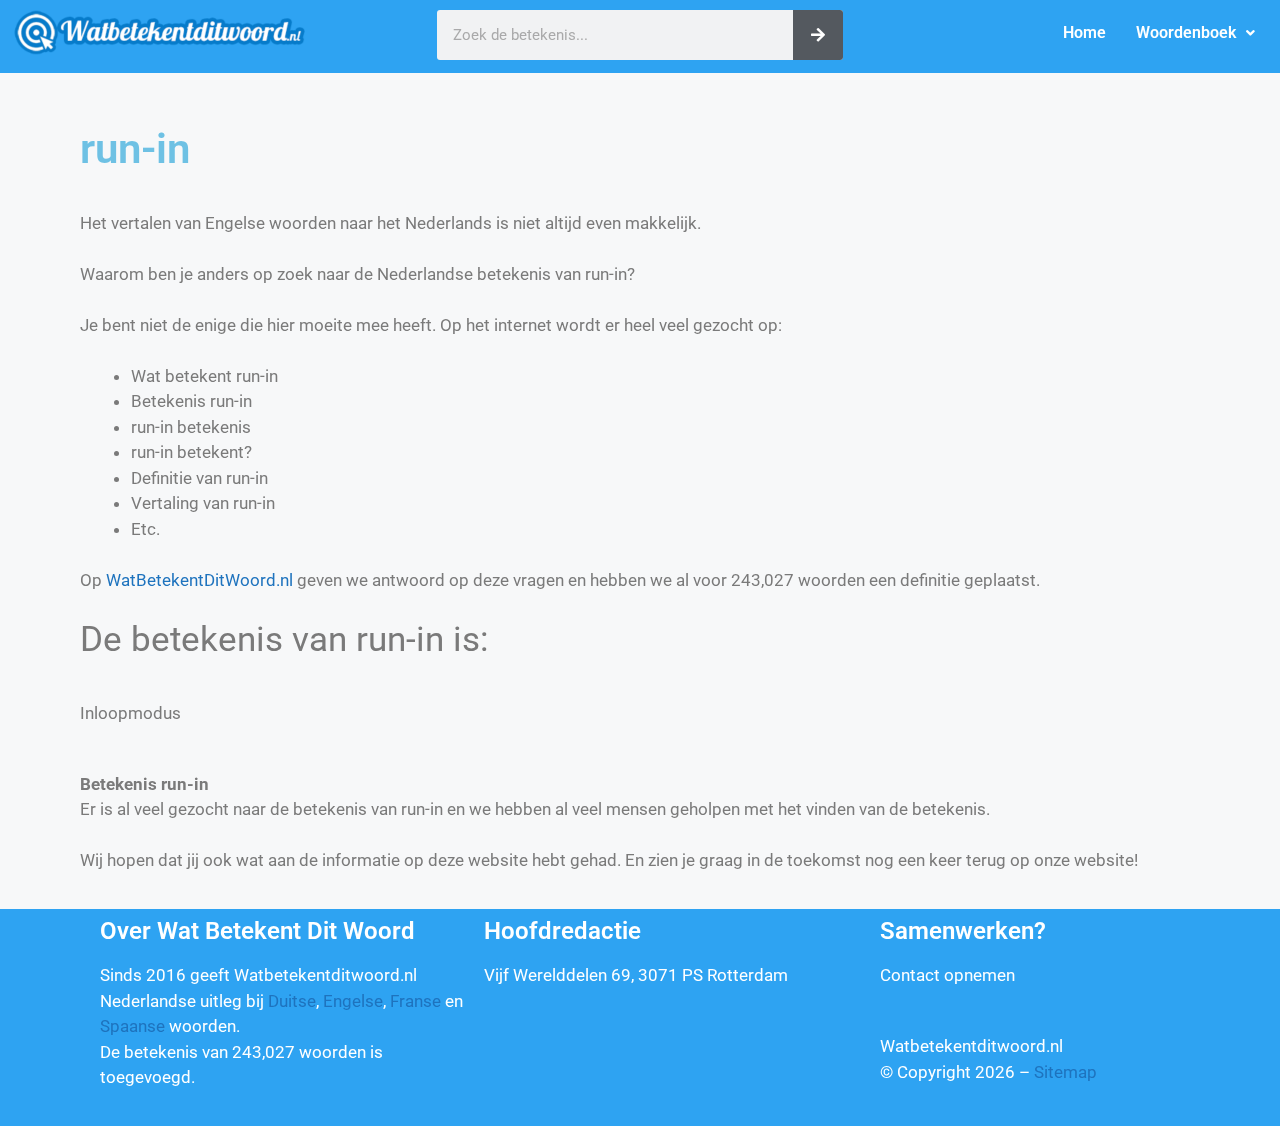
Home (1084, 32)
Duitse (292, 1001)
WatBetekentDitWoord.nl (199, 580)
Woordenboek (1186, 32)
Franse (415, 1001)
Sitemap (1065, 1072)
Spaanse (132, 1026)
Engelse (353, 1001)
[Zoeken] (818, 35)
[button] (1195, 33)
